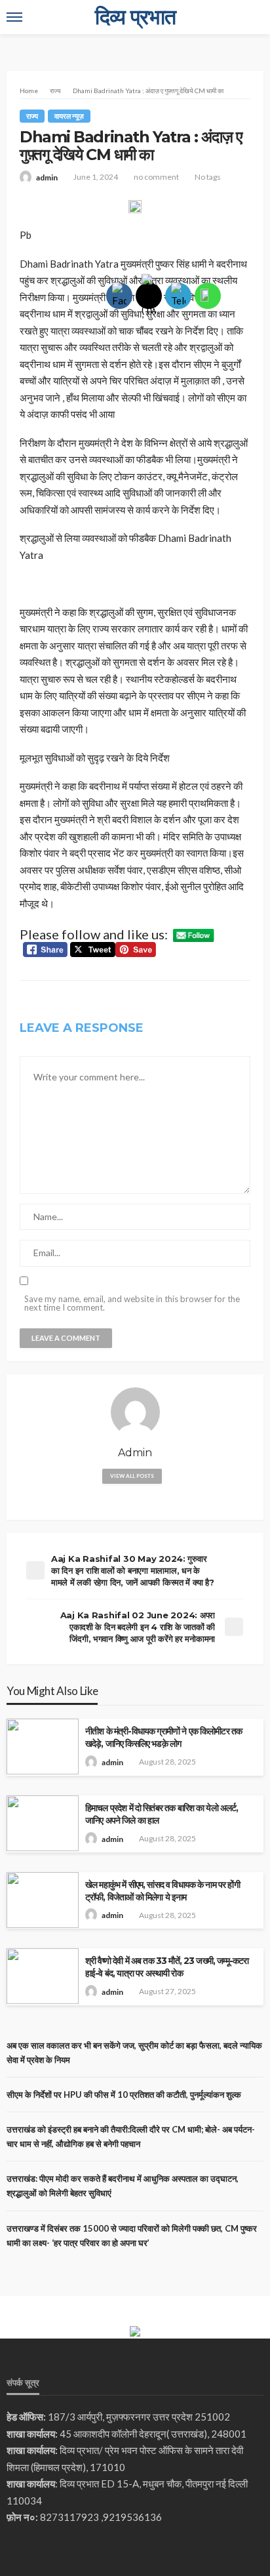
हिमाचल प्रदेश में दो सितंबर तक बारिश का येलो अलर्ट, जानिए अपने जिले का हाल (162, 1814)
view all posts (132, 1476)
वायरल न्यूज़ (69, 116)
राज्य (32, 116)
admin (47, 177)
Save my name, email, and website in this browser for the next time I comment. (132, 1303)
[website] (135, 1499)
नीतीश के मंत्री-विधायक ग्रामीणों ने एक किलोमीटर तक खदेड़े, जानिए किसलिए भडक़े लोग (164, 1737)
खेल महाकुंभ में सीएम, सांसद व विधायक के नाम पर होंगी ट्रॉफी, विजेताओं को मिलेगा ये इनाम (163, 1891)
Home (29, 91)
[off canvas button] (14, 17)
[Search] (252, 17)
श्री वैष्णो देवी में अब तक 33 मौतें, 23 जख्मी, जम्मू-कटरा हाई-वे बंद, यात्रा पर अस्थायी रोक (167, 1967)
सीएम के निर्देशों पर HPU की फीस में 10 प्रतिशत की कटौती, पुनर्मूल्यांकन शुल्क (124, 2095)
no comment (156, 177)
